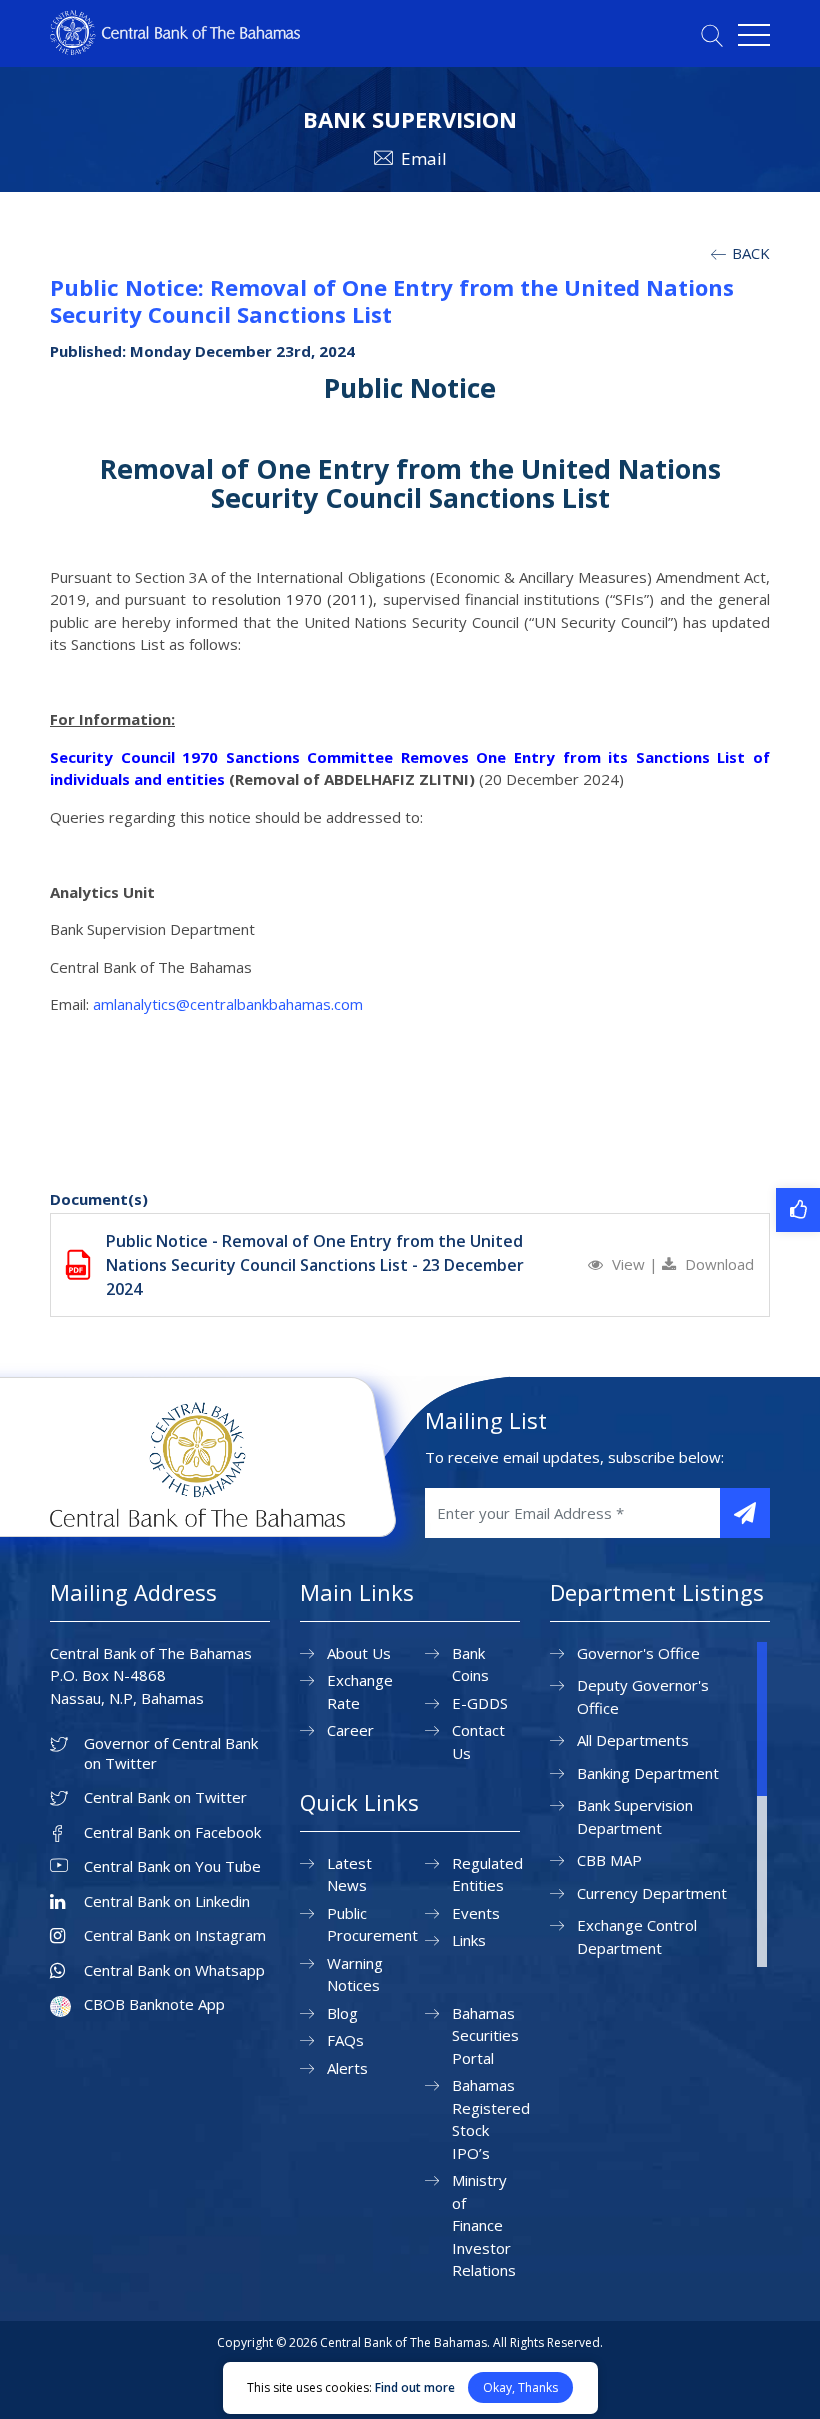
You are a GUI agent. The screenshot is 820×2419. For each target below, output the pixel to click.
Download (717, 1264)
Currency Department (652, 1893)
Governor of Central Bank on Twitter (171, 1753)
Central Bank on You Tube (172, 1866)
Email (424, 158)
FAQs (345, 2040)
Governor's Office (638, 1653)
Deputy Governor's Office (643, 1696)
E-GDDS (480, 1703)
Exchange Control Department (637, 1936)
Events (476, 1913)
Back (749, 253)
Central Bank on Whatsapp (174, 1970)
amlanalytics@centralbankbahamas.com (228, 1004)
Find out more (415, 2387)
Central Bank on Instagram (175, 1935)
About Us (359, 1653)
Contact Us (478, 1741)
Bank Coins (470, 1664)
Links (469, 1940)
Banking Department (648, 1773)
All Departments (633, 1740)
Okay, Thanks (520, 2387)
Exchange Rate (360, 1691)
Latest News (349, 1874)
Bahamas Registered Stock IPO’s (491, 2119)
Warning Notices (355, 1974)
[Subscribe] (745, 1513)
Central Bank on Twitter (165, 1797)
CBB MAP (609, 1860)
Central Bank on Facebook (172, 1832)
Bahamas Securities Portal (485, 2035)
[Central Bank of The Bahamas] (175, 49)
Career (350, 1730)
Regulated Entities (487, 1874)
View (628, 1264)
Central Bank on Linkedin (167, 1901)
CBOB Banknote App (154, 2004)
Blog (342, 2013)
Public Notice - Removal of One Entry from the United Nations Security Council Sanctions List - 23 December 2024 (315, 1265)
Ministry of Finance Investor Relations (484, 2225)
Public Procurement (372, 1924)
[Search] (712, 35)
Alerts (347, 2068)
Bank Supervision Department (635, 1816)
